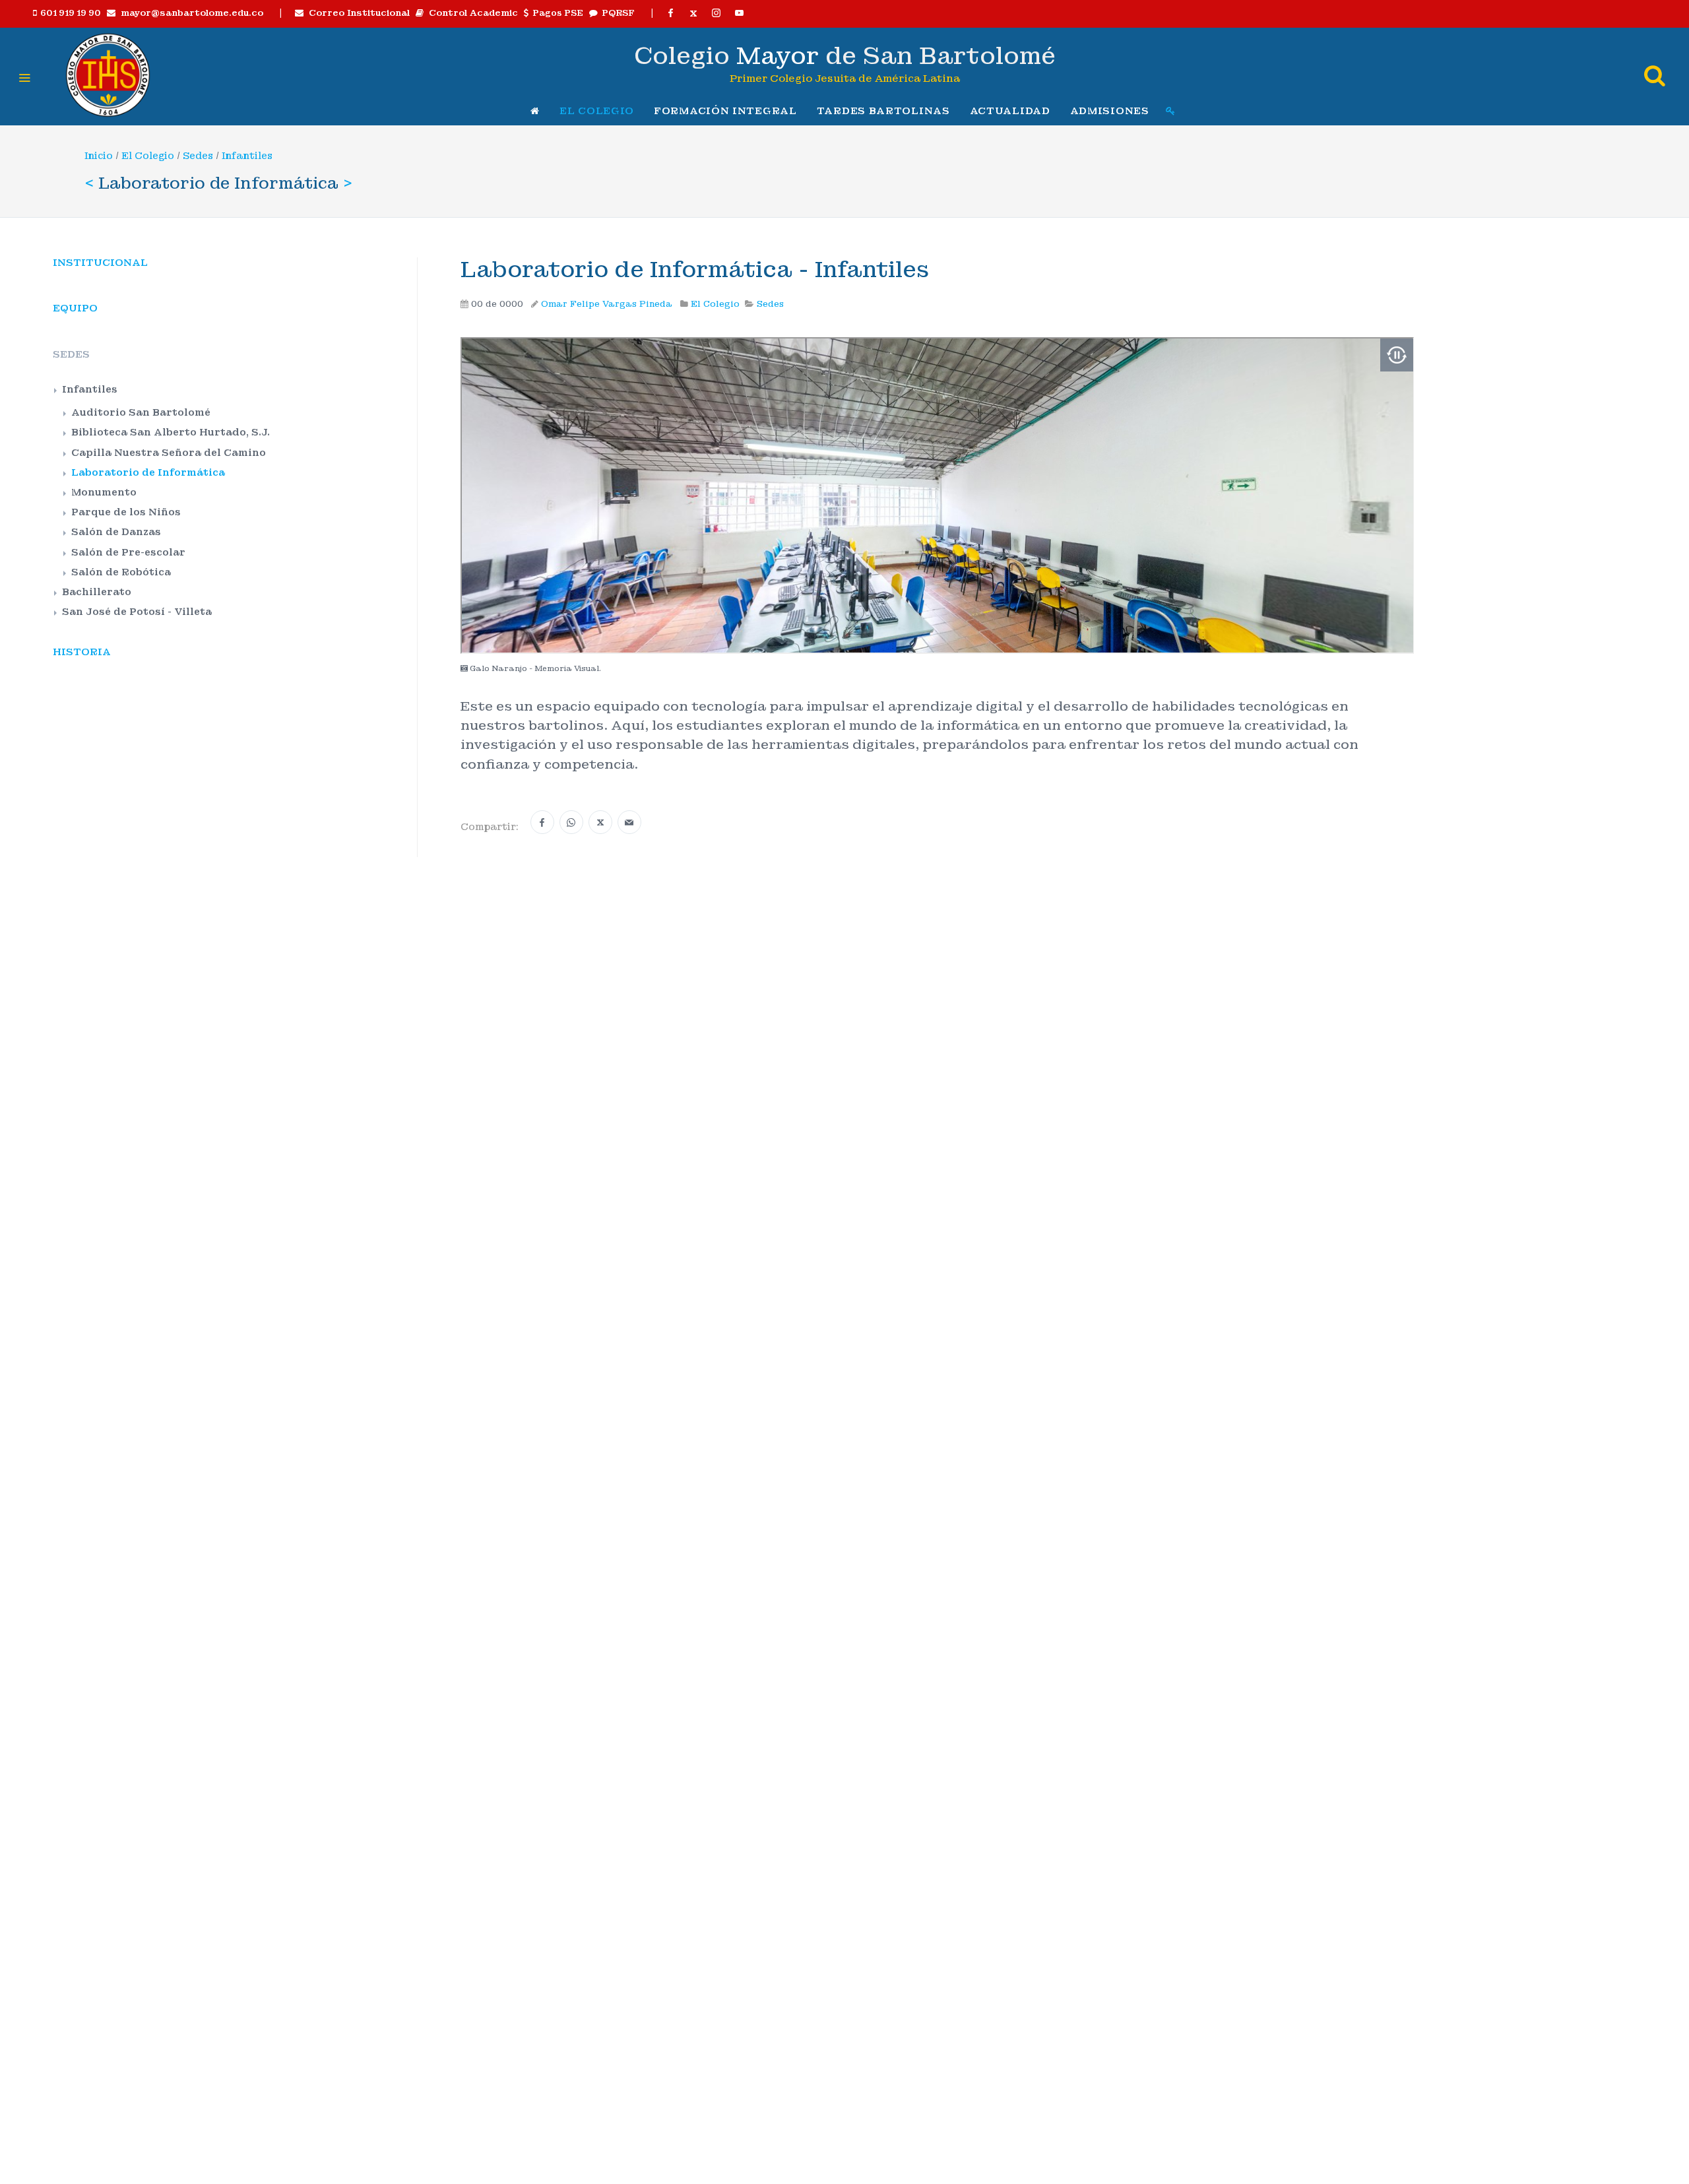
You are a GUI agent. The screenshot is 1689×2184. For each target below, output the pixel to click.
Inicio (99, 156)
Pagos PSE (556, 13)
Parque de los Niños (126, 512)
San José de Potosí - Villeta (137, 612)
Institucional (100, 263)
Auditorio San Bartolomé (141, 412)
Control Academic (471, 13)
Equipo (75, 308)
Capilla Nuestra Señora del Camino (169, 453)
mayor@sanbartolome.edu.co (189, 13)
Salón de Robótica (121, 572)
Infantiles (247, 156)
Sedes (198, 156)
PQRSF (616, 13)
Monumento (104, 492)
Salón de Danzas (116, 532)
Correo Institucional (357, 13)
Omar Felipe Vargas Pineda (607, 304)
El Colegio (148, 156)
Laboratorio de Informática (148, 472)
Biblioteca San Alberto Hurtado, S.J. (171, 432)
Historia (82, 652)
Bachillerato (97, 592)
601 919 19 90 (69, 13)
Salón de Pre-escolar (128, 552)
